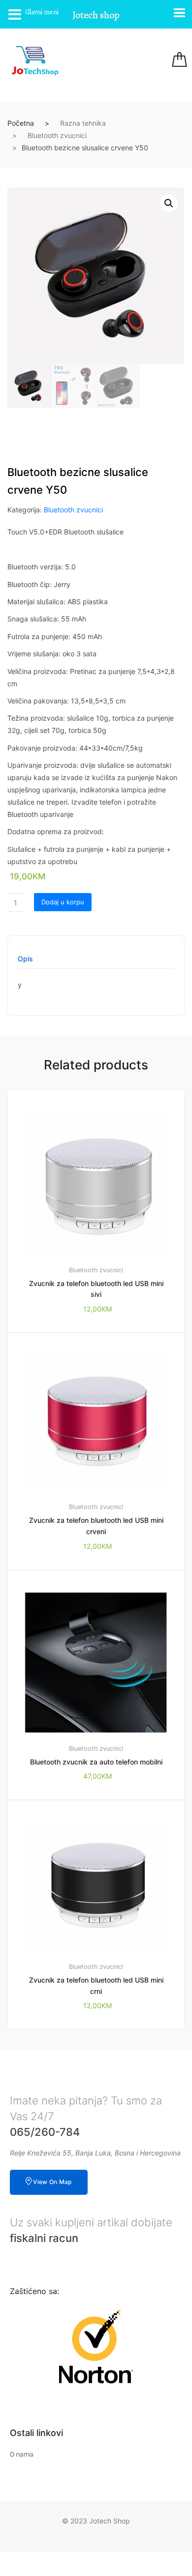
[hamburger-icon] (119, 61)
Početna (21, 123)
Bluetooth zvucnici (57, 135)
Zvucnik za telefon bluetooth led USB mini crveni (96, 1526)
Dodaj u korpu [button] (102, 2062)
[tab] (25, 962)
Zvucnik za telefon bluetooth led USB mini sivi (96, 1289)
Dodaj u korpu (63, 902)
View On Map (52, 2182)
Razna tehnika (83, 123)
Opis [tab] (25, 959)
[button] (169, 203)
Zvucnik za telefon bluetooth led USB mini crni (96, 1986)
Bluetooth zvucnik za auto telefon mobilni (96, 1762)
